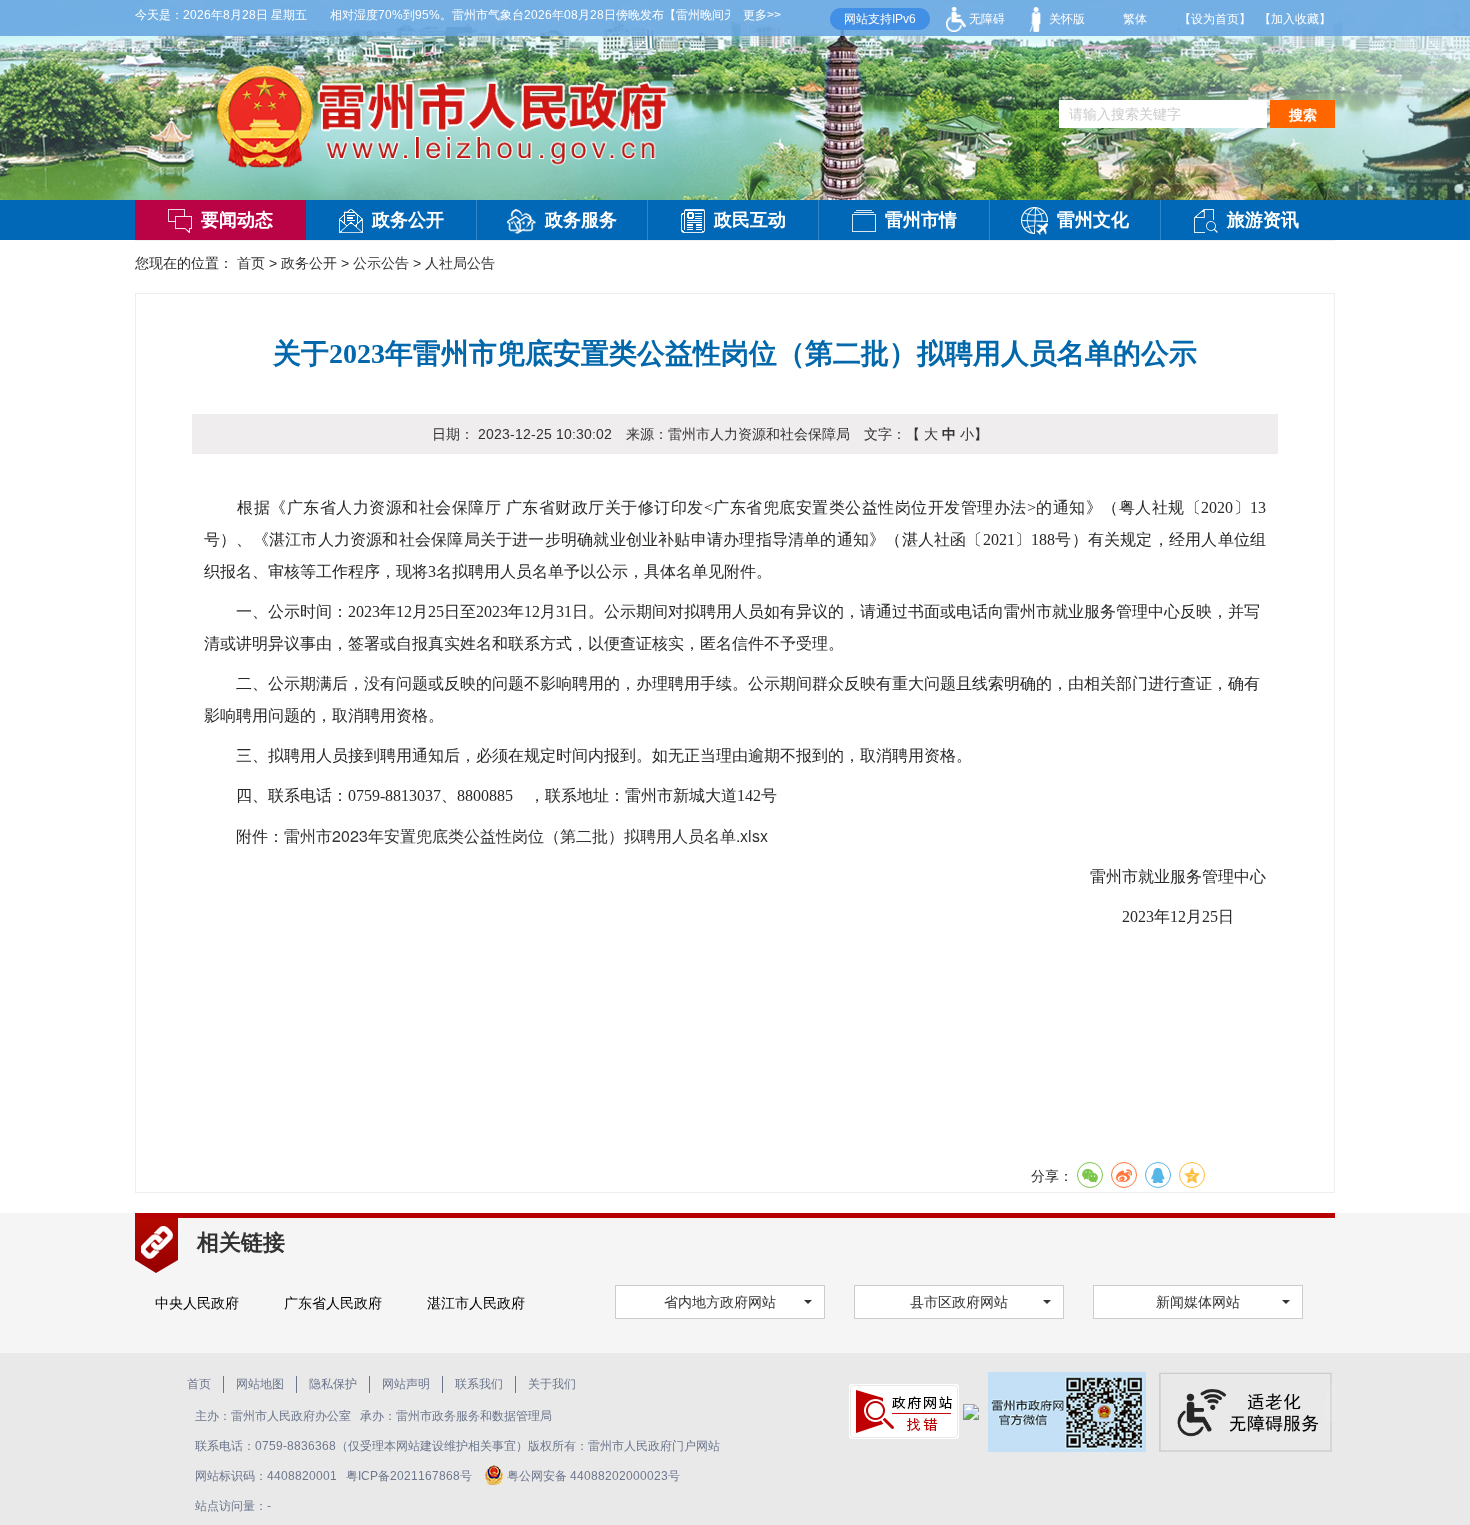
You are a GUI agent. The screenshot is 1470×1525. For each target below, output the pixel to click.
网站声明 (406, 1384)
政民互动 (750, 220)
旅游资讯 (1263, 220)
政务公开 (408, 220)
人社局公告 (460, 263)
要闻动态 (237, 220)
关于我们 (552, 1384)
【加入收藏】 (1295, 19)
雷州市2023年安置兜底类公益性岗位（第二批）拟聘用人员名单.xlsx (526, 835)
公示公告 (381, 263)
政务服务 (581, 220)
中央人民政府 (197, 1303)
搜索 (1303, 115)
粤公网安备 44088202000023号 (593, 1476)
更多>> (762, 15)
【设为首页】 (1215, 19)
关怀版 (1065, 19)
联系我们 (479, 1384)
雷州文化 (1093, 220)
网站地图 (260, 1384)
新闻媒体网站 (1198, 1302)
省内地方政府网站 (720, 1302)
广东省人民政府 (333, 1303)
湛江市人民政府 (476, 1303)
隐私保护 (333, 1384)
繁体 (1135, 19)
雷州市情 (921, 220)
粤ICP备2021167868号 (410, 1476)
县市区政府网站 (959, 1302)
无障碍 (985, 19)
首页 (251, 263)
